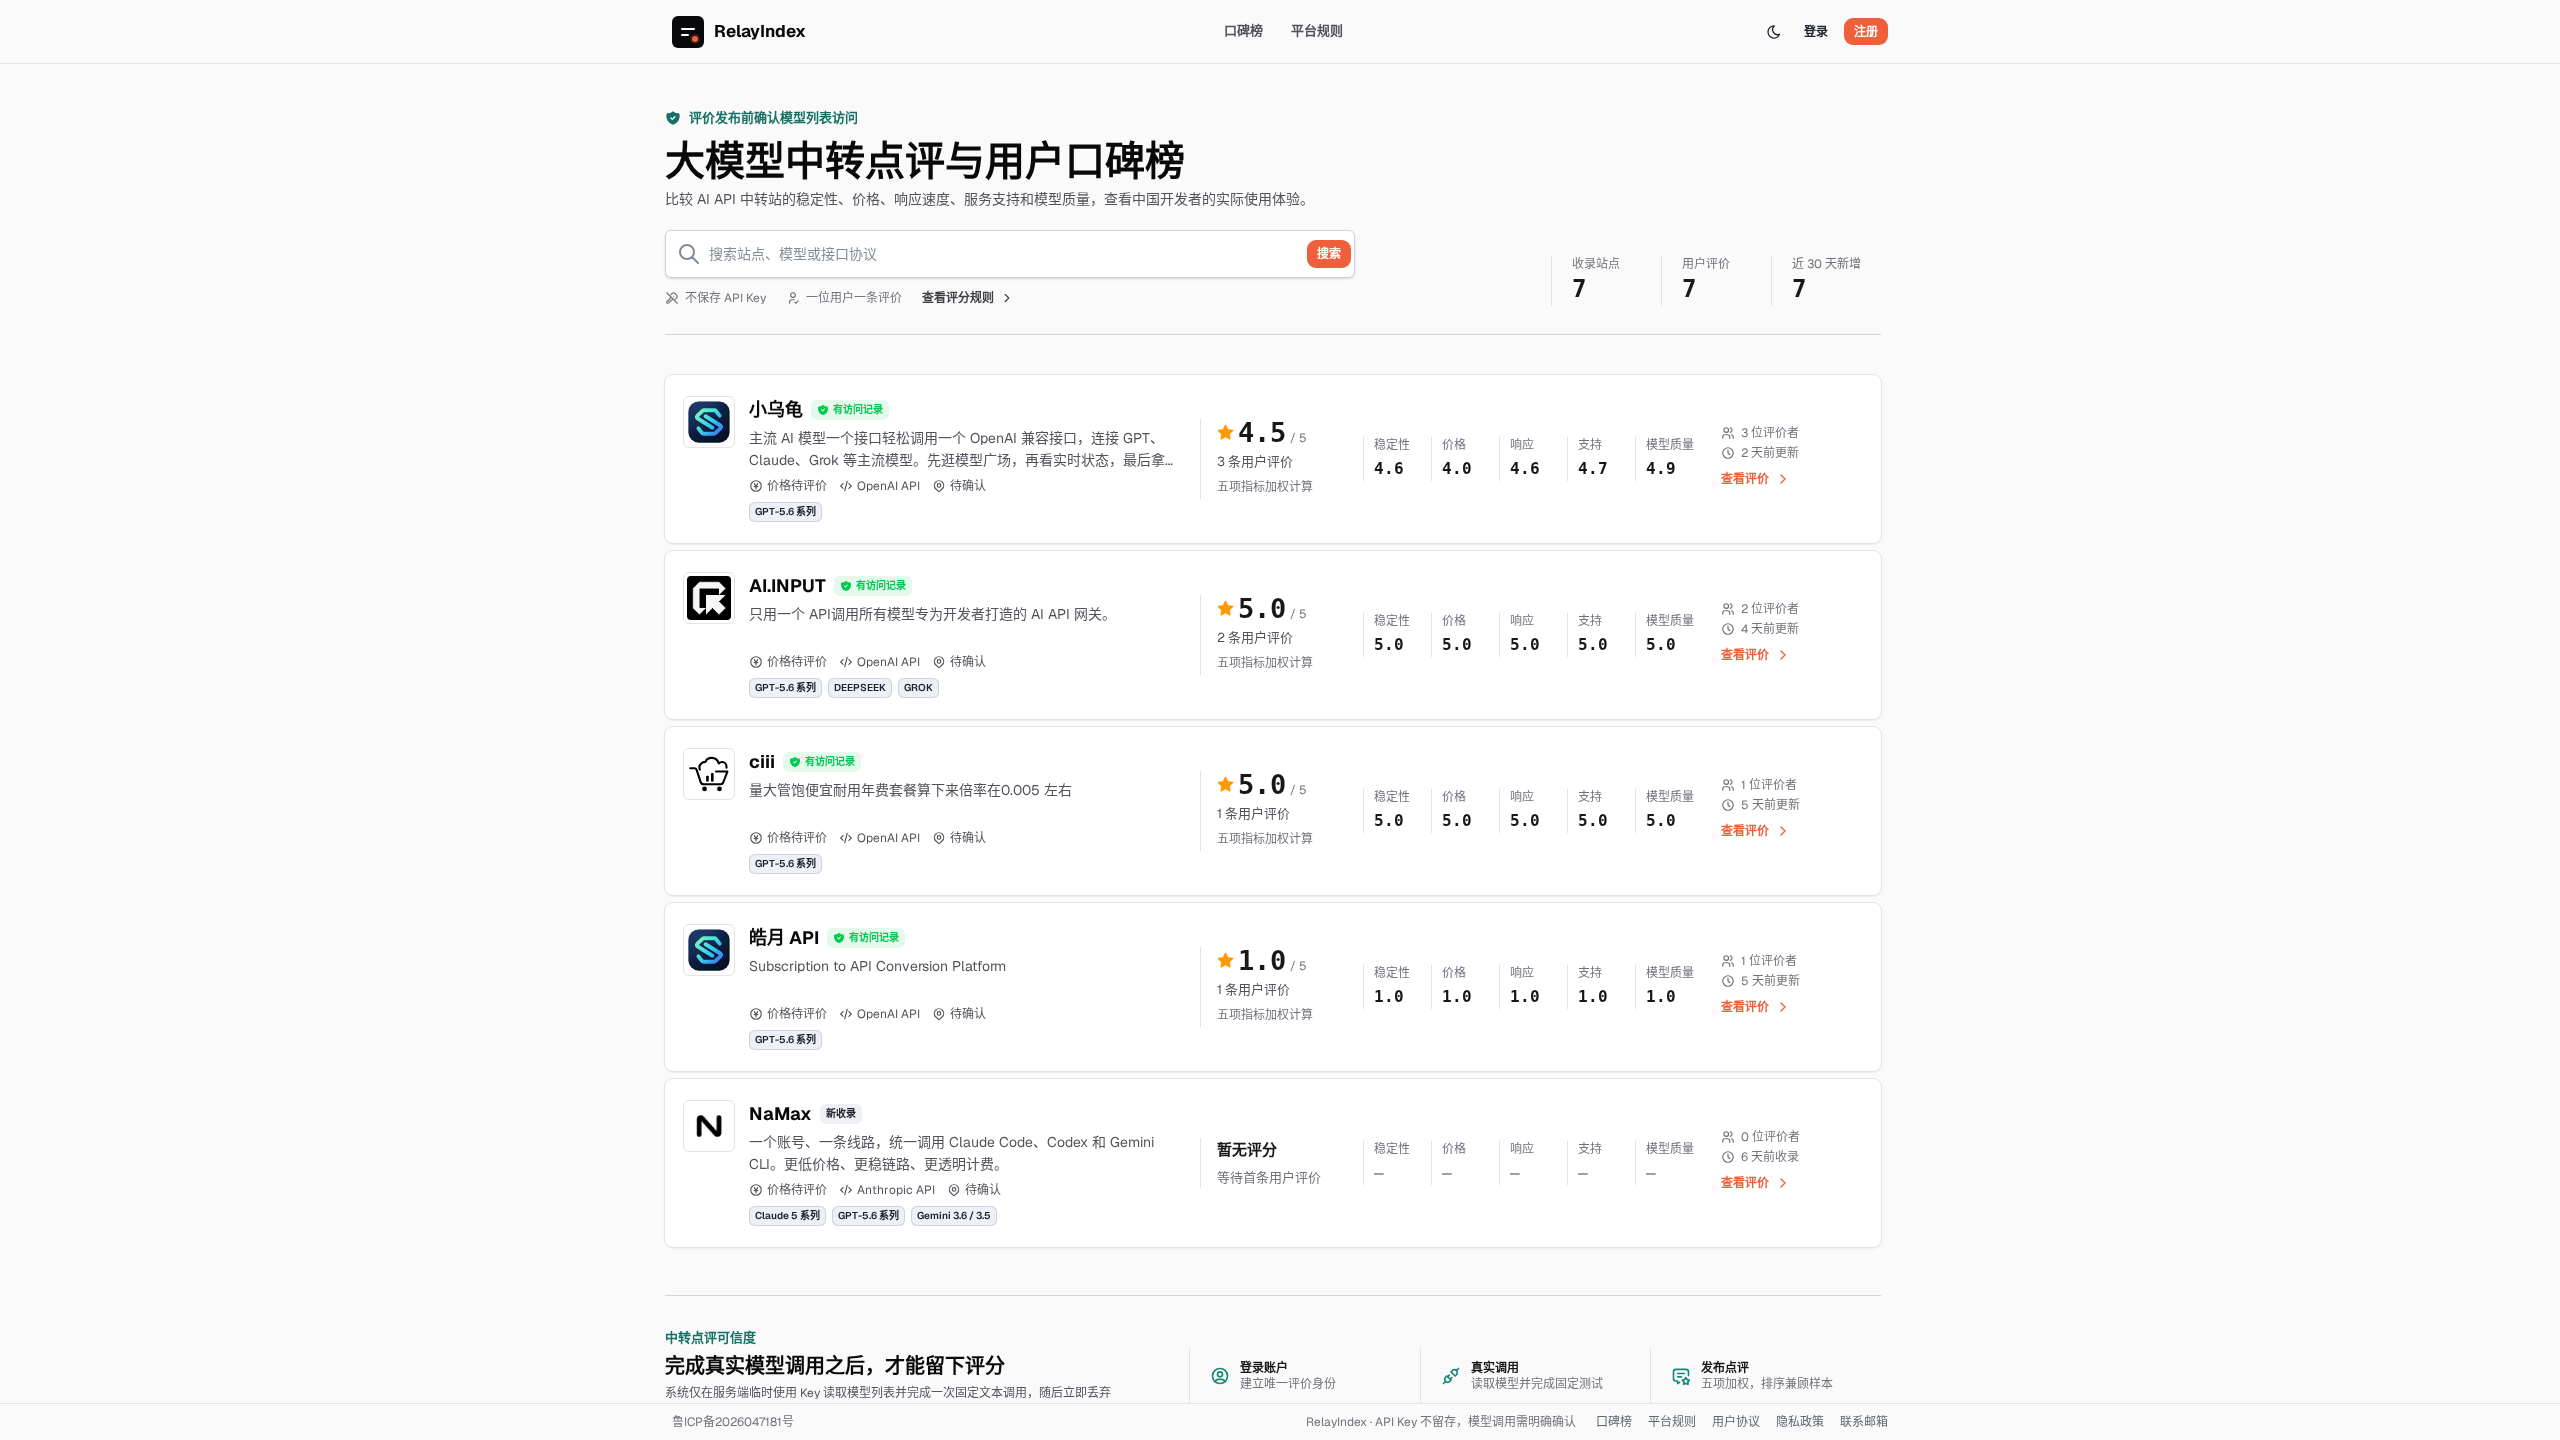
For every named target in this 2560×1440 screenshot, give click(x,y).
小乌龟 (776, 409)
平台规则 (1317, 30)
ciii (762, 761)
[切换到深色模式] (1774, 32)
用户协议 (1736, 1422)
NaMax (780, 1113)
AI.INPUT (787, 585)
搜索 (1329, 254)
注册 (1866, 32)
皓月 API (784, 937)
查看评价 (1745, 479)
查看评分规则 (958, 298)
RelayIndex (760, 31)
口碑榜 (1243, 30)
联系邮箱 (1864, 1422)
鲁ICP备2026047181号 (733, 1422)
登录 (1816, 32)
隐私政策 (1800, 1422)
